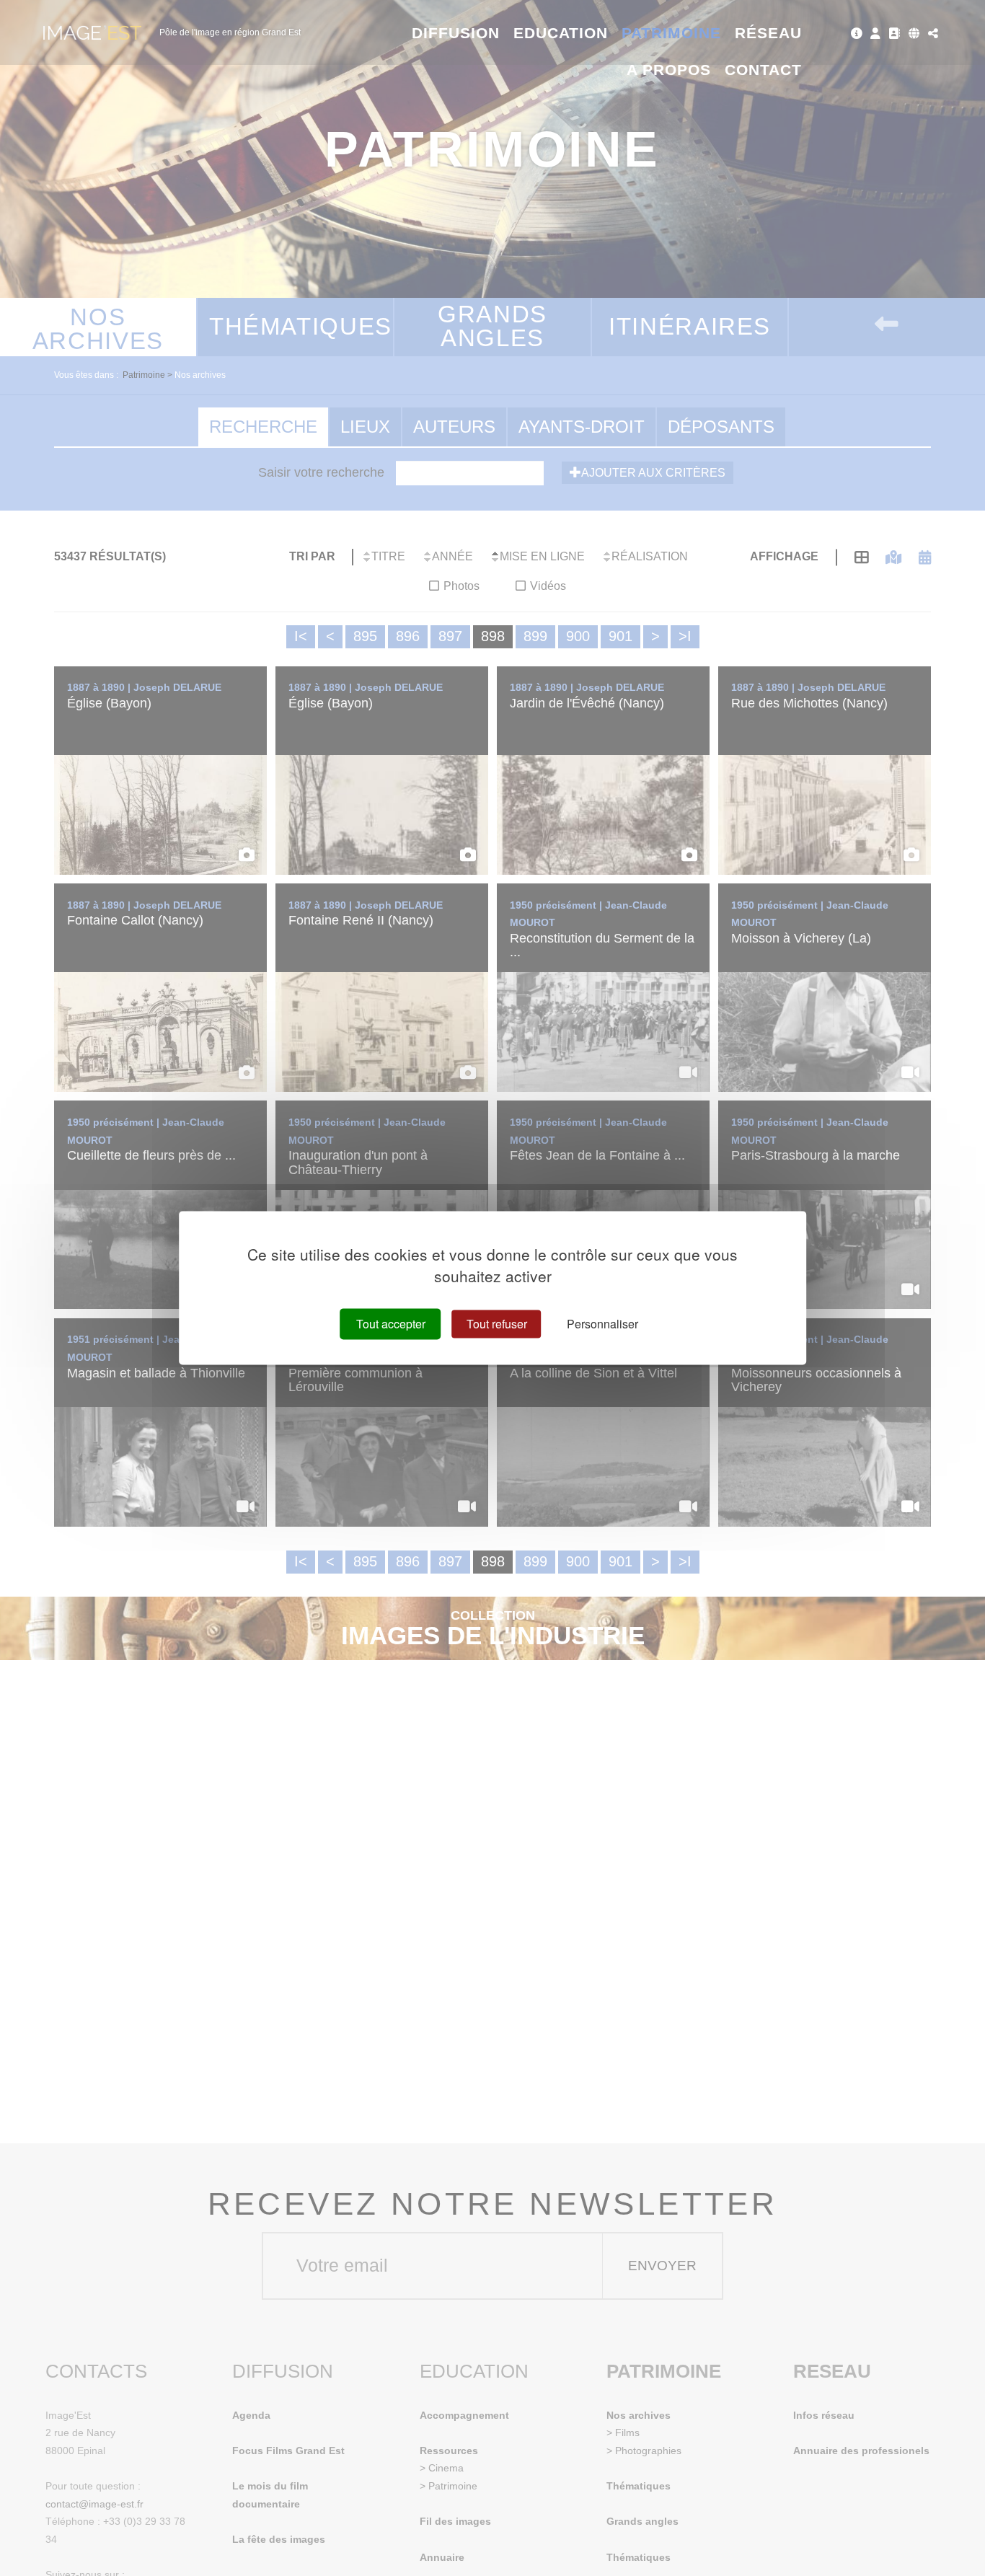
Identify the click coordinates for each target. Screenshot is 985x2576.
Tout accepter (391, 1324)
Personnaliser (602, 1324)
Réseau (768, 33)
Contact (763, 70)
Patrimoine (672, 33)
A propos (669, 70)
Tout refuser (497, 1324)
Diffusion (456, 33)
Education (561, 33)
